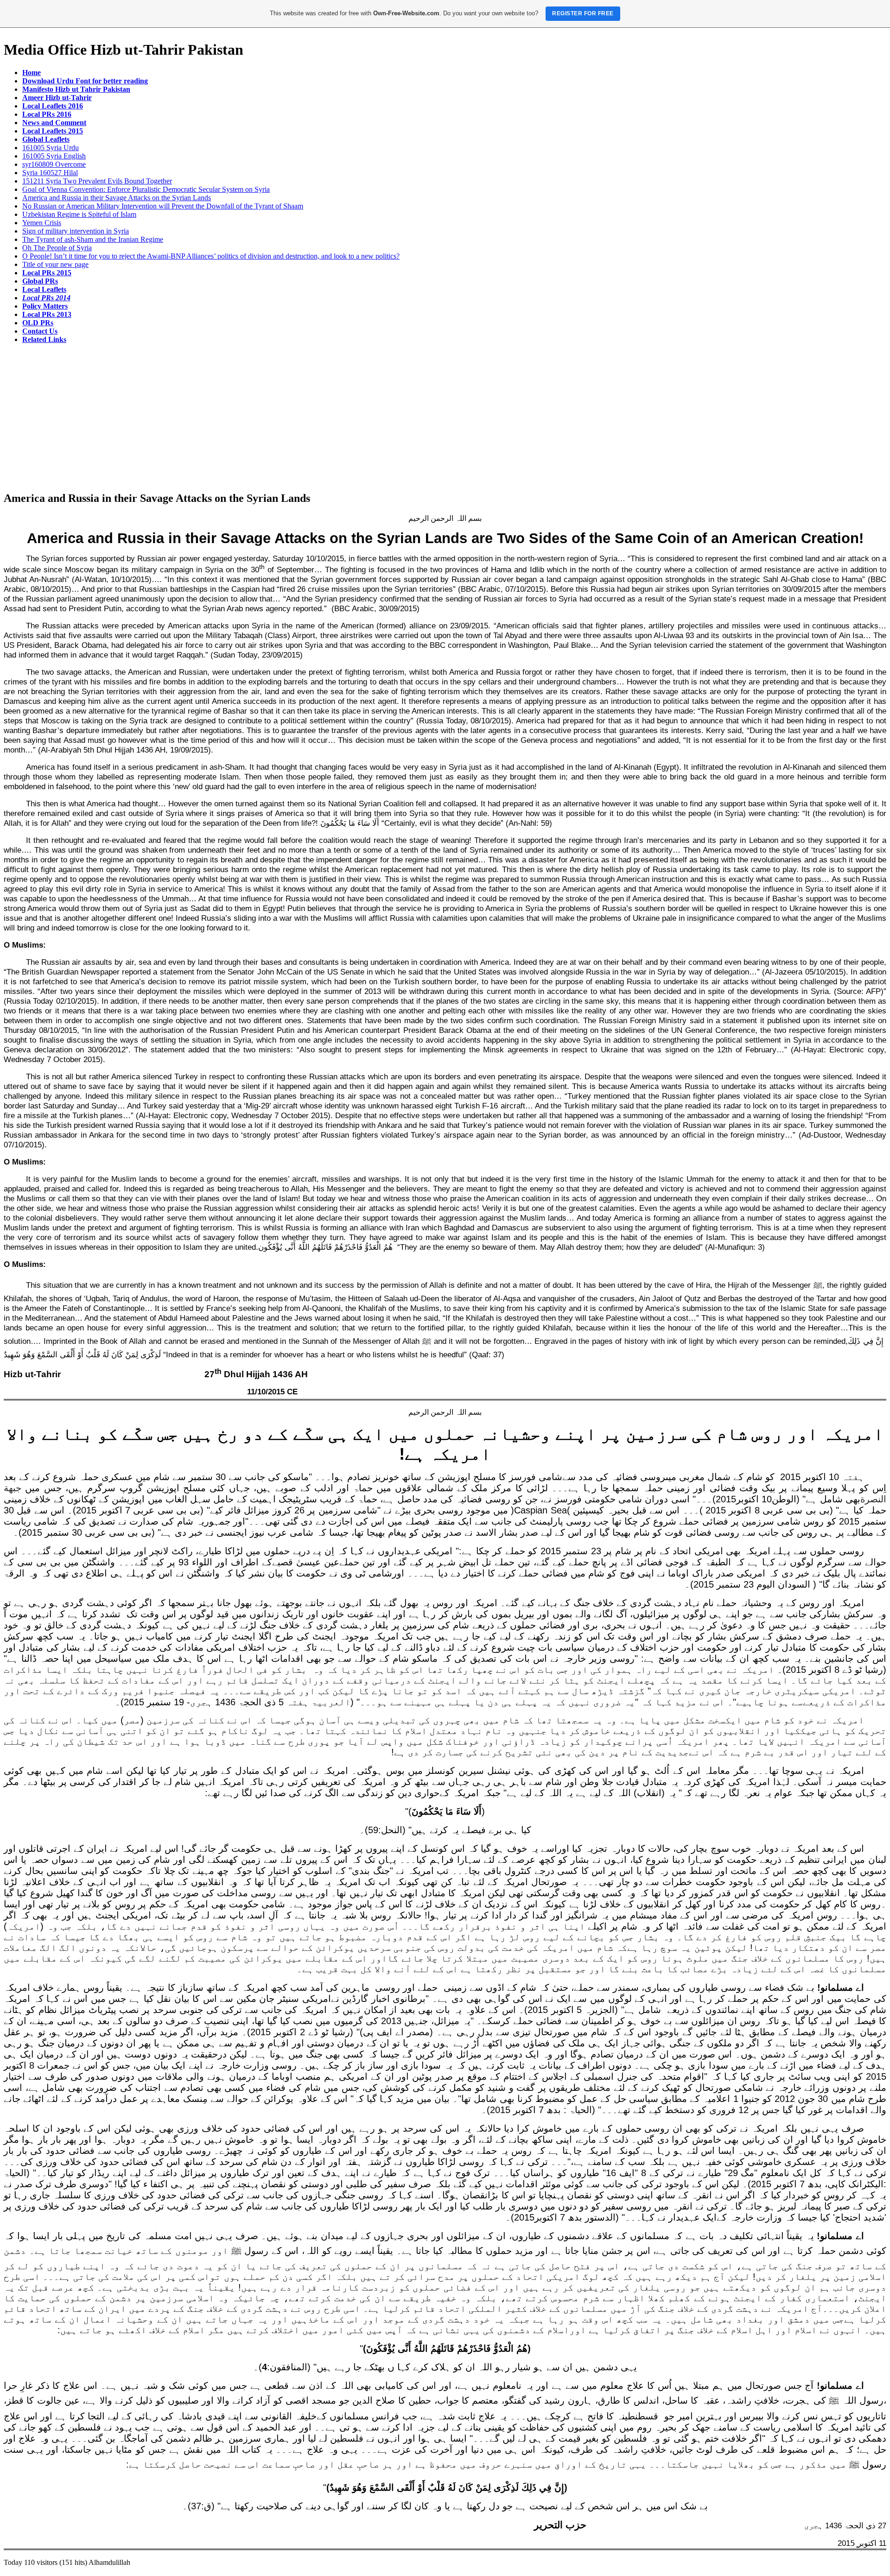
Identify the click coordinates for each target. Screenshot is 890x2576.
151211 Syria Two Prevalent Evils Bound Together (97, 181)
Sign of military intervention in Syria (76, 231)
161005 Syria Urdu (51, 148)
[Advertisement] (445, 418)
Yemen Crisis (42, 223)
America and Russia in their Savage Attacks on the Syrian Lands (117, 198)
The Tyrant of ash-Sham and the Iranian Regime (93, 239)
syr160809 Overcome (54, 164)
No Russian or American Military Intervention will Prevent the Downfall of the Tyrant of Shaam (163, 206)
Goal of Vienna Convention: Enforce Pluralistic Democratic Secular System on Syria (146, 189)
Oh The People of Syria (57, 248)
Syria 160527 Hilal (50, 173)
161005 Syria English (54, 156)
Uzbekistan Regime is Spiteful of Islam (79, 214)
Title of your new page (55, 264)
